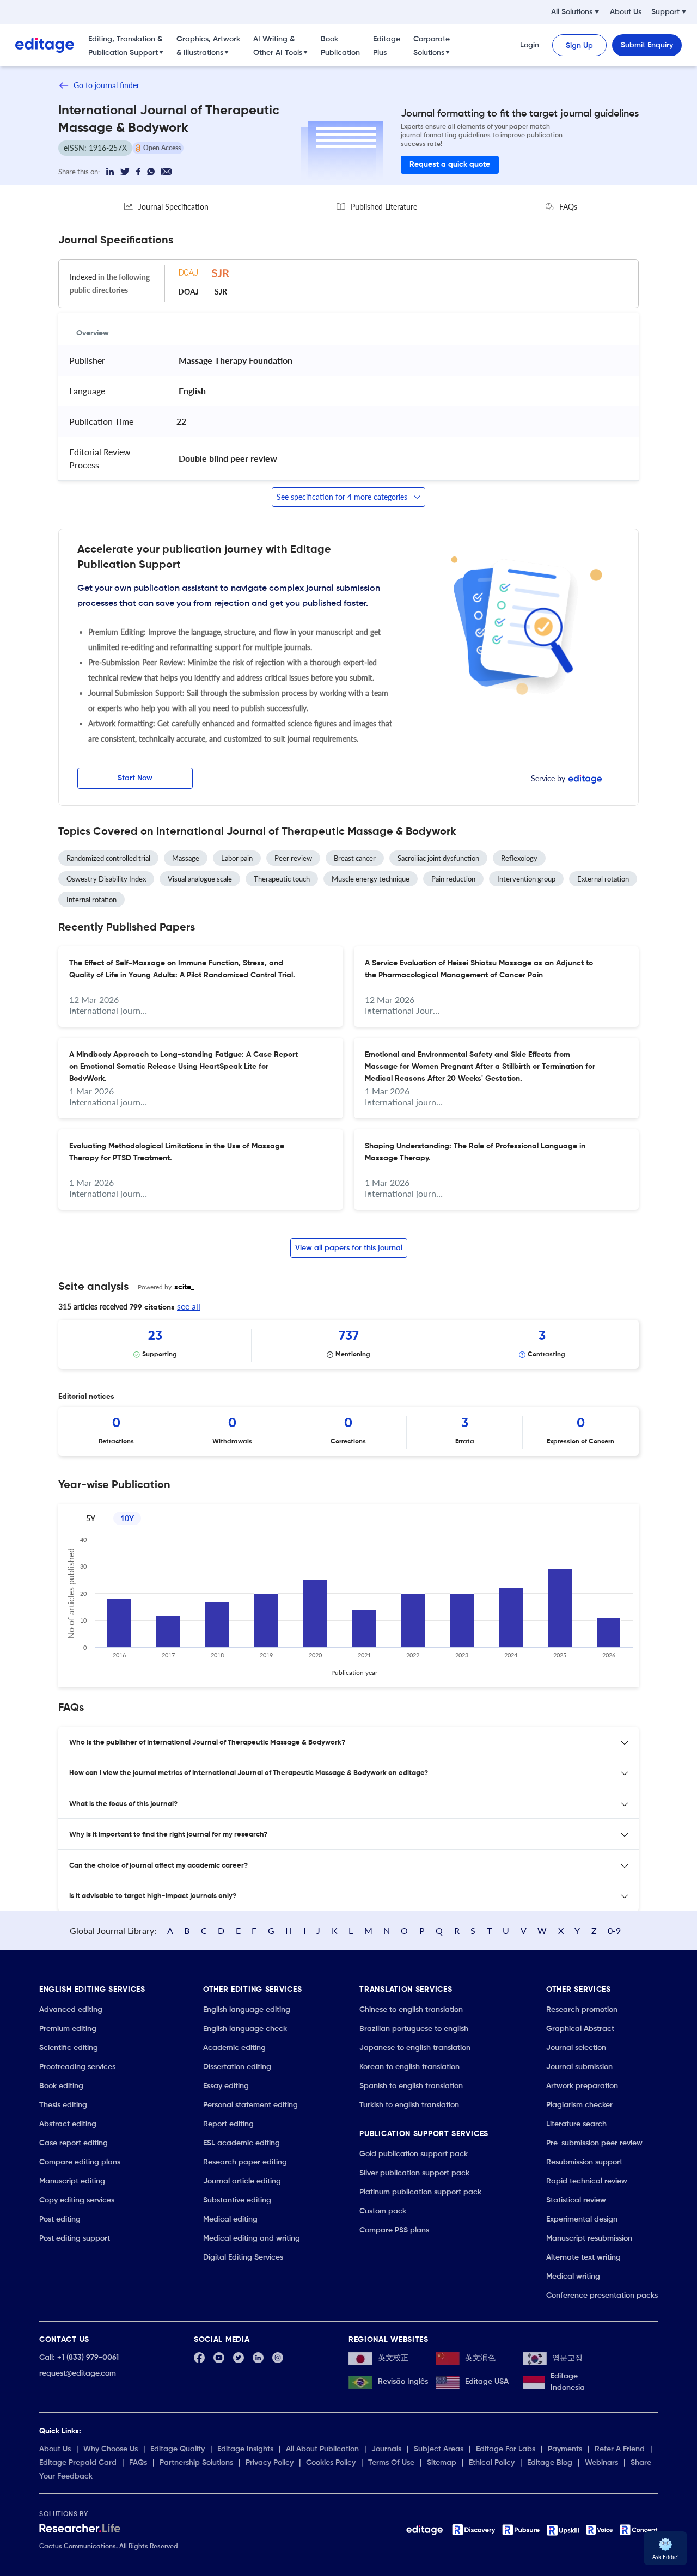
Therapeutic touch (282, 879)
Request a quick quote (450, 164)
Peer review (293, 858)
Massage (186, 858)
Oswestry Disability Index (106, 879)
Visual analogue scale (200, 879)
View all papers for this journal (349, 1248)
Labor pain (237, 858)
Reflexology (519, 858)
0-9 (614, 1931)
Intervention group (526, 879)
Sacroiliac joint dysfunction (438, 858)
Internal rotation (91, 900)
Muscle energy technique (371, 879)
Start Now (135, 778)
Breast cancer (355, 858)
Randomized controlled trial (108, 858)
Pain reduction (453, 879)
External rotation (603, 879)
